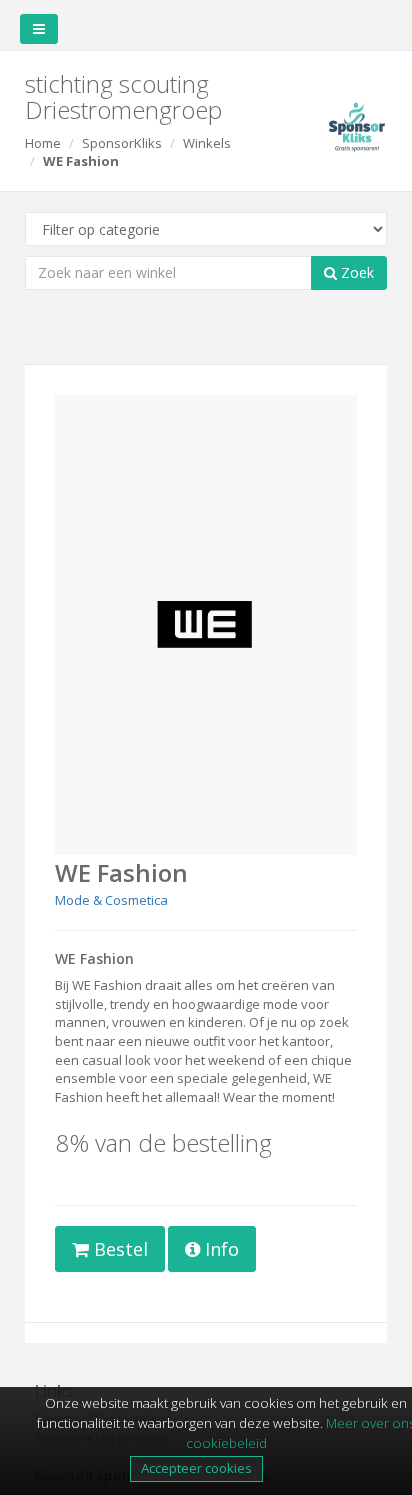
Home (43, 143)
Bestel (118, 1249)
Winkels (207, 143)
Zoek (355, 272)
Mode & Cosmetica (111, 900)
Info (219, 1249)
